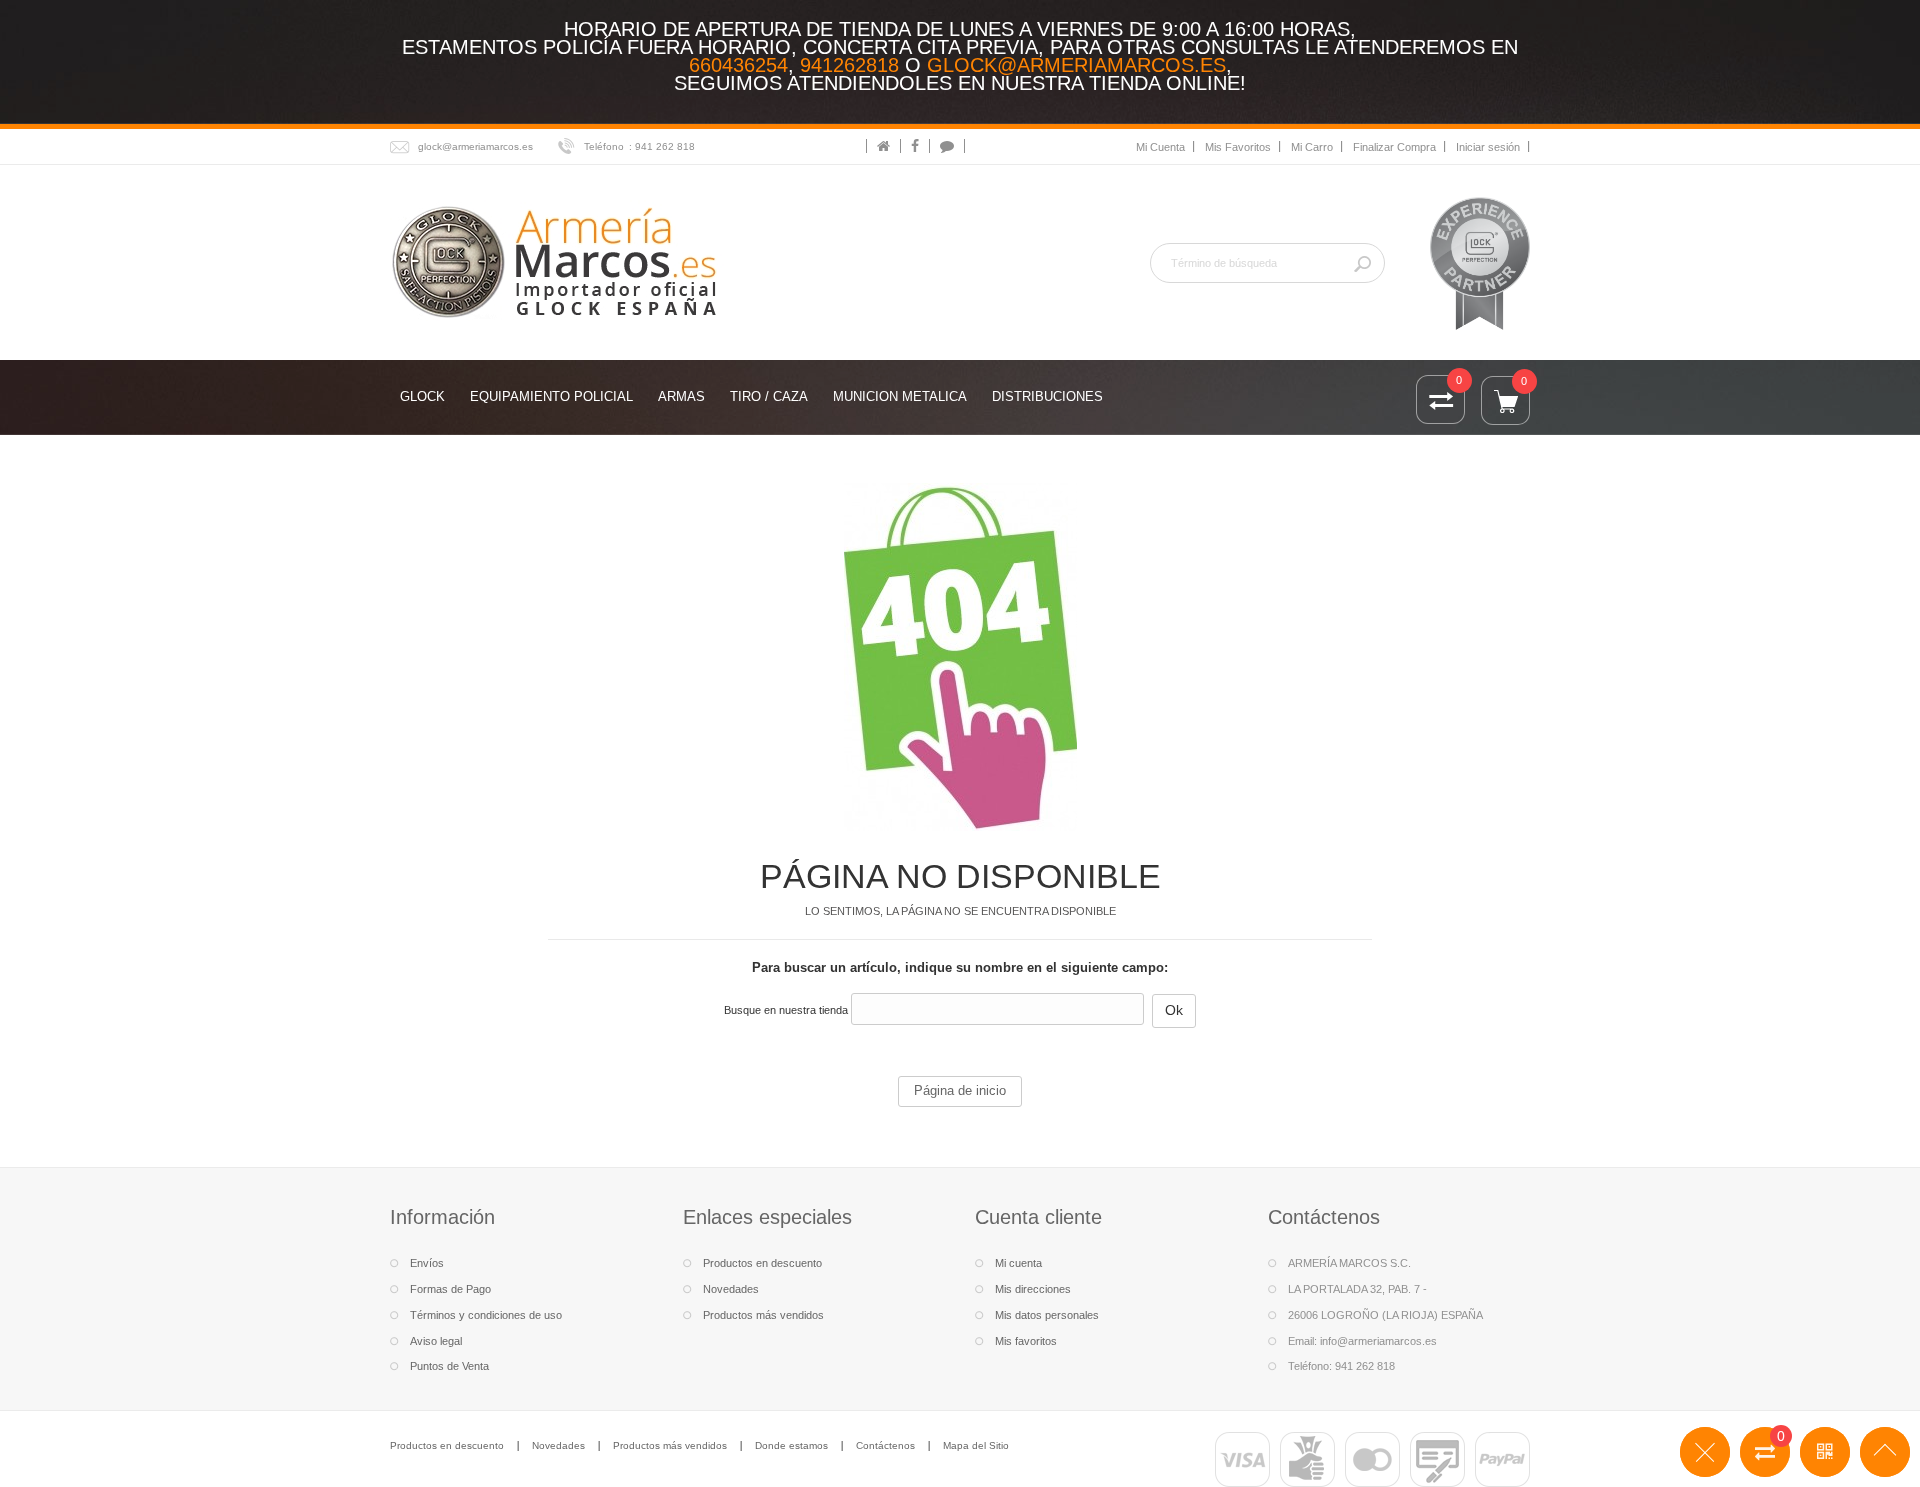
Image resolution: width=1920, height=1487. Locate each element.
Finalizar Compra (1394, 147)
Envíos (427, 1263)
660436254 (738, 65)
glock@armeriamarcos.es (1076, 65)
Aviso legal (436, 1341)
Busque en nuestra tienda (786, 1010)
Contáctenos (885, 1445)
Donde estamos (791, 1445)
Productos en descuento (762, 1263)
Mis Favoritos (1238, 147)
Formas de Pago (450, 1289)
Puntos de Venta (449, 1366)
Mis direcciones (1033, 1289)
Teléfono (604, 146)
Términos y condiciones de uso (486, 1315)
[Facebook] (915, 146)
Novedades (731, 1289)
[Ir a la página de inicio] (883, 146)
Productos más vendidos (763, 1315)
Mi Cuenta (1160, 147)
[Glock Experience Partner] (1480, 262)
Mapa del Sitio (976, 1445)
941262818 (849, 65)
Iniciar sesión (1488, 147)
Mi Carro (1312, 147)
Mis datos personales (1047, 1315)
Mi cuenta (1018, 1263)
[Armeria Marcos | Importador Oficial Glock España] (557, 260)
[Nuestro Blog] (947, 146)
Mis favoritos (1026, 1341)
